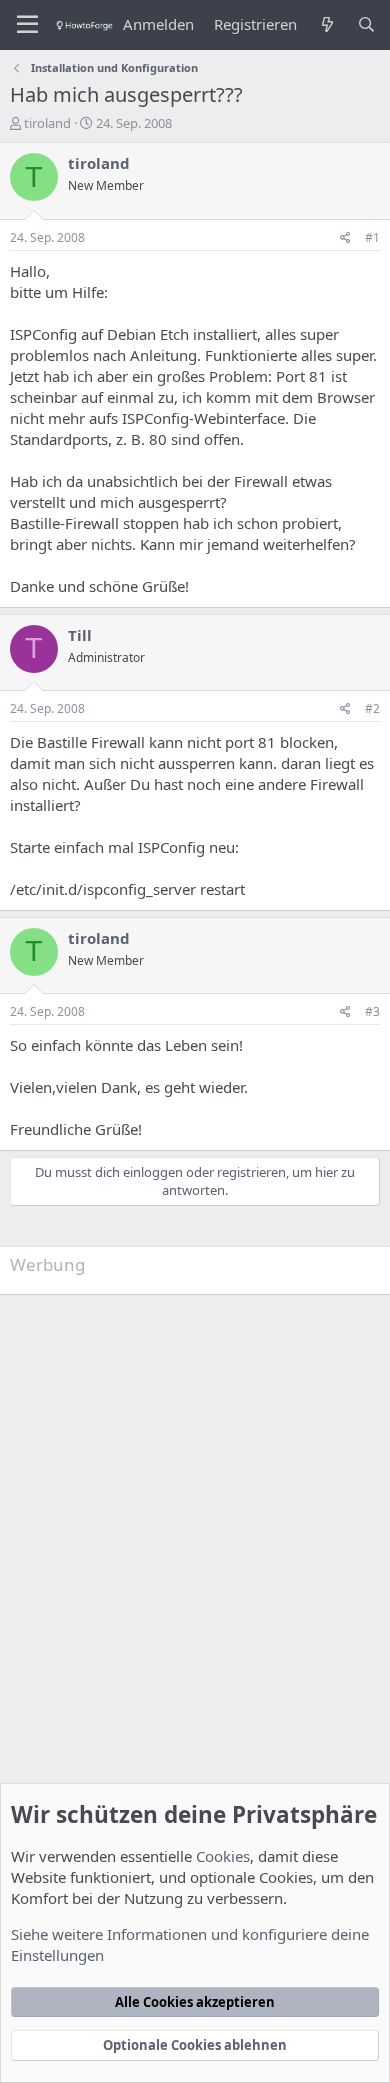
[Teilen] (345, 238)
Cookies (223, 1856)
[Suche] (366, 24)
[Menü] (27, 25)
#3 (372, 1011)
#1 (372, 237)
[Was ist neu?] (326, 24)
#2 (372, 708)
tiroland (47, 123)
